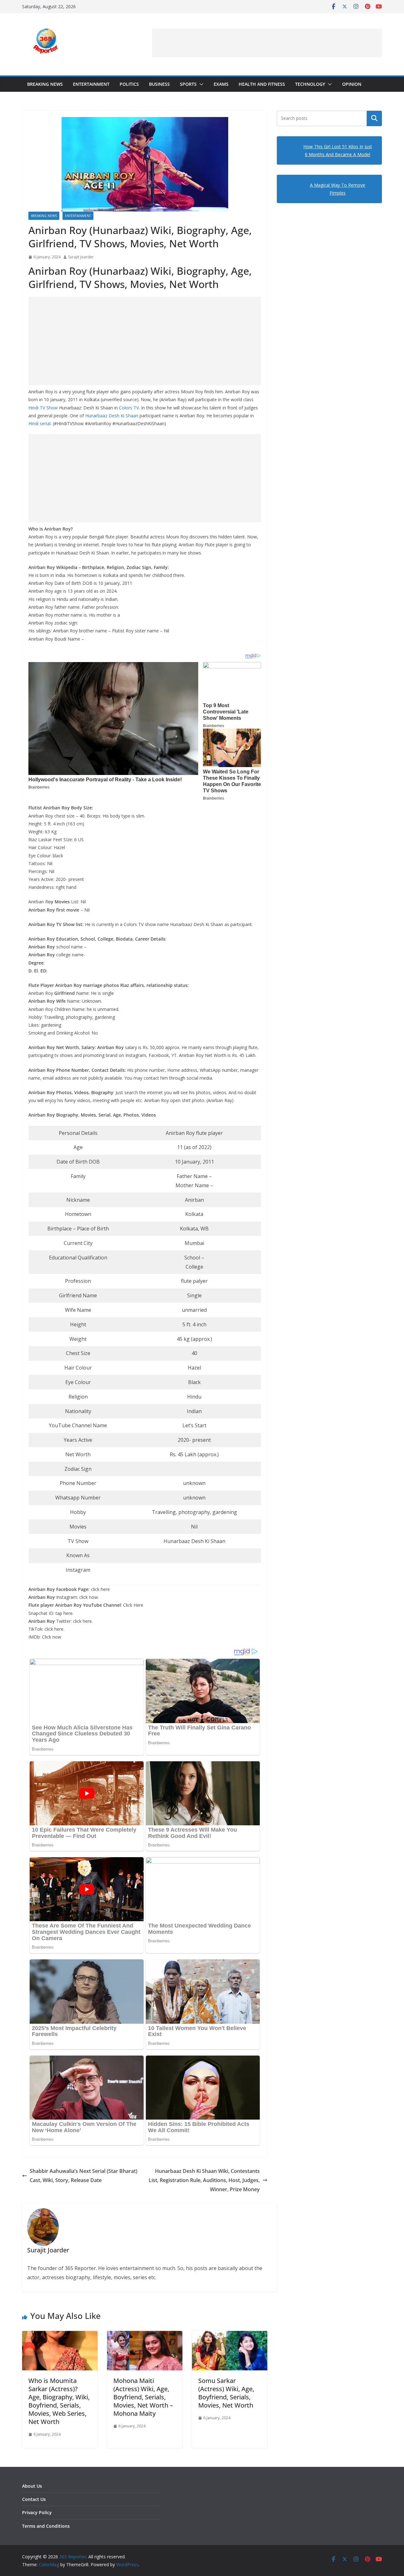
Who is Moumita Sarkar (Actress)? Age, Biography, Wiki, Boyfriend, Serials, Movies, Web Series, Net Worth (59, 2401)
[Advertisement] (267, 43)
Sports (188, 84)
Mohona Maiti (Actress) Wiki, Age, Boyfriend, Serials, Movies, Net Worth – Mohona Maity (143, 2397)
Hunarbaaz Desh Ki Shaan (112, 416)
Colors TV (129, 408)
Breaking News (45, 84)
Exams (221, 84)
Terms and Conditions (46, 2526)
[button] (200, 84)
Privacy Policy (37, 2512)
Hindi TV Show (43, 408)
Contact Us (34, 2499)
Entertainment (91, 84)
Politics (129, 84)
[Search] (374, 118)
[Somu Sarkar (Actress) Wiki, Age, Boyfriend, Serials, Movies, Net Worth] (230, 2335)
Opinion (352, 84)
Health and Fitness (262, 84)
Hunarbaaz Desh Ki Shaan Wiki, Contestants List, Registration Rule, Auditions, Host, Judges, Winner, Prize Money (204, 2180)
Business (159, 84)
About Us (32, 2486)
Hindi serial (39, 423)
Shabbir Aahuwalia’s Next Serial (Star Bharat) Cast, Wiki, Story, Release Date (83, 2176)
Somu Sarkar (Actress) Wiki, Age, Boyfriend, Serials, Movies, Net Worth (226, 2393)
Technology (310, 84)
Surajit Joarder (81, 257)
